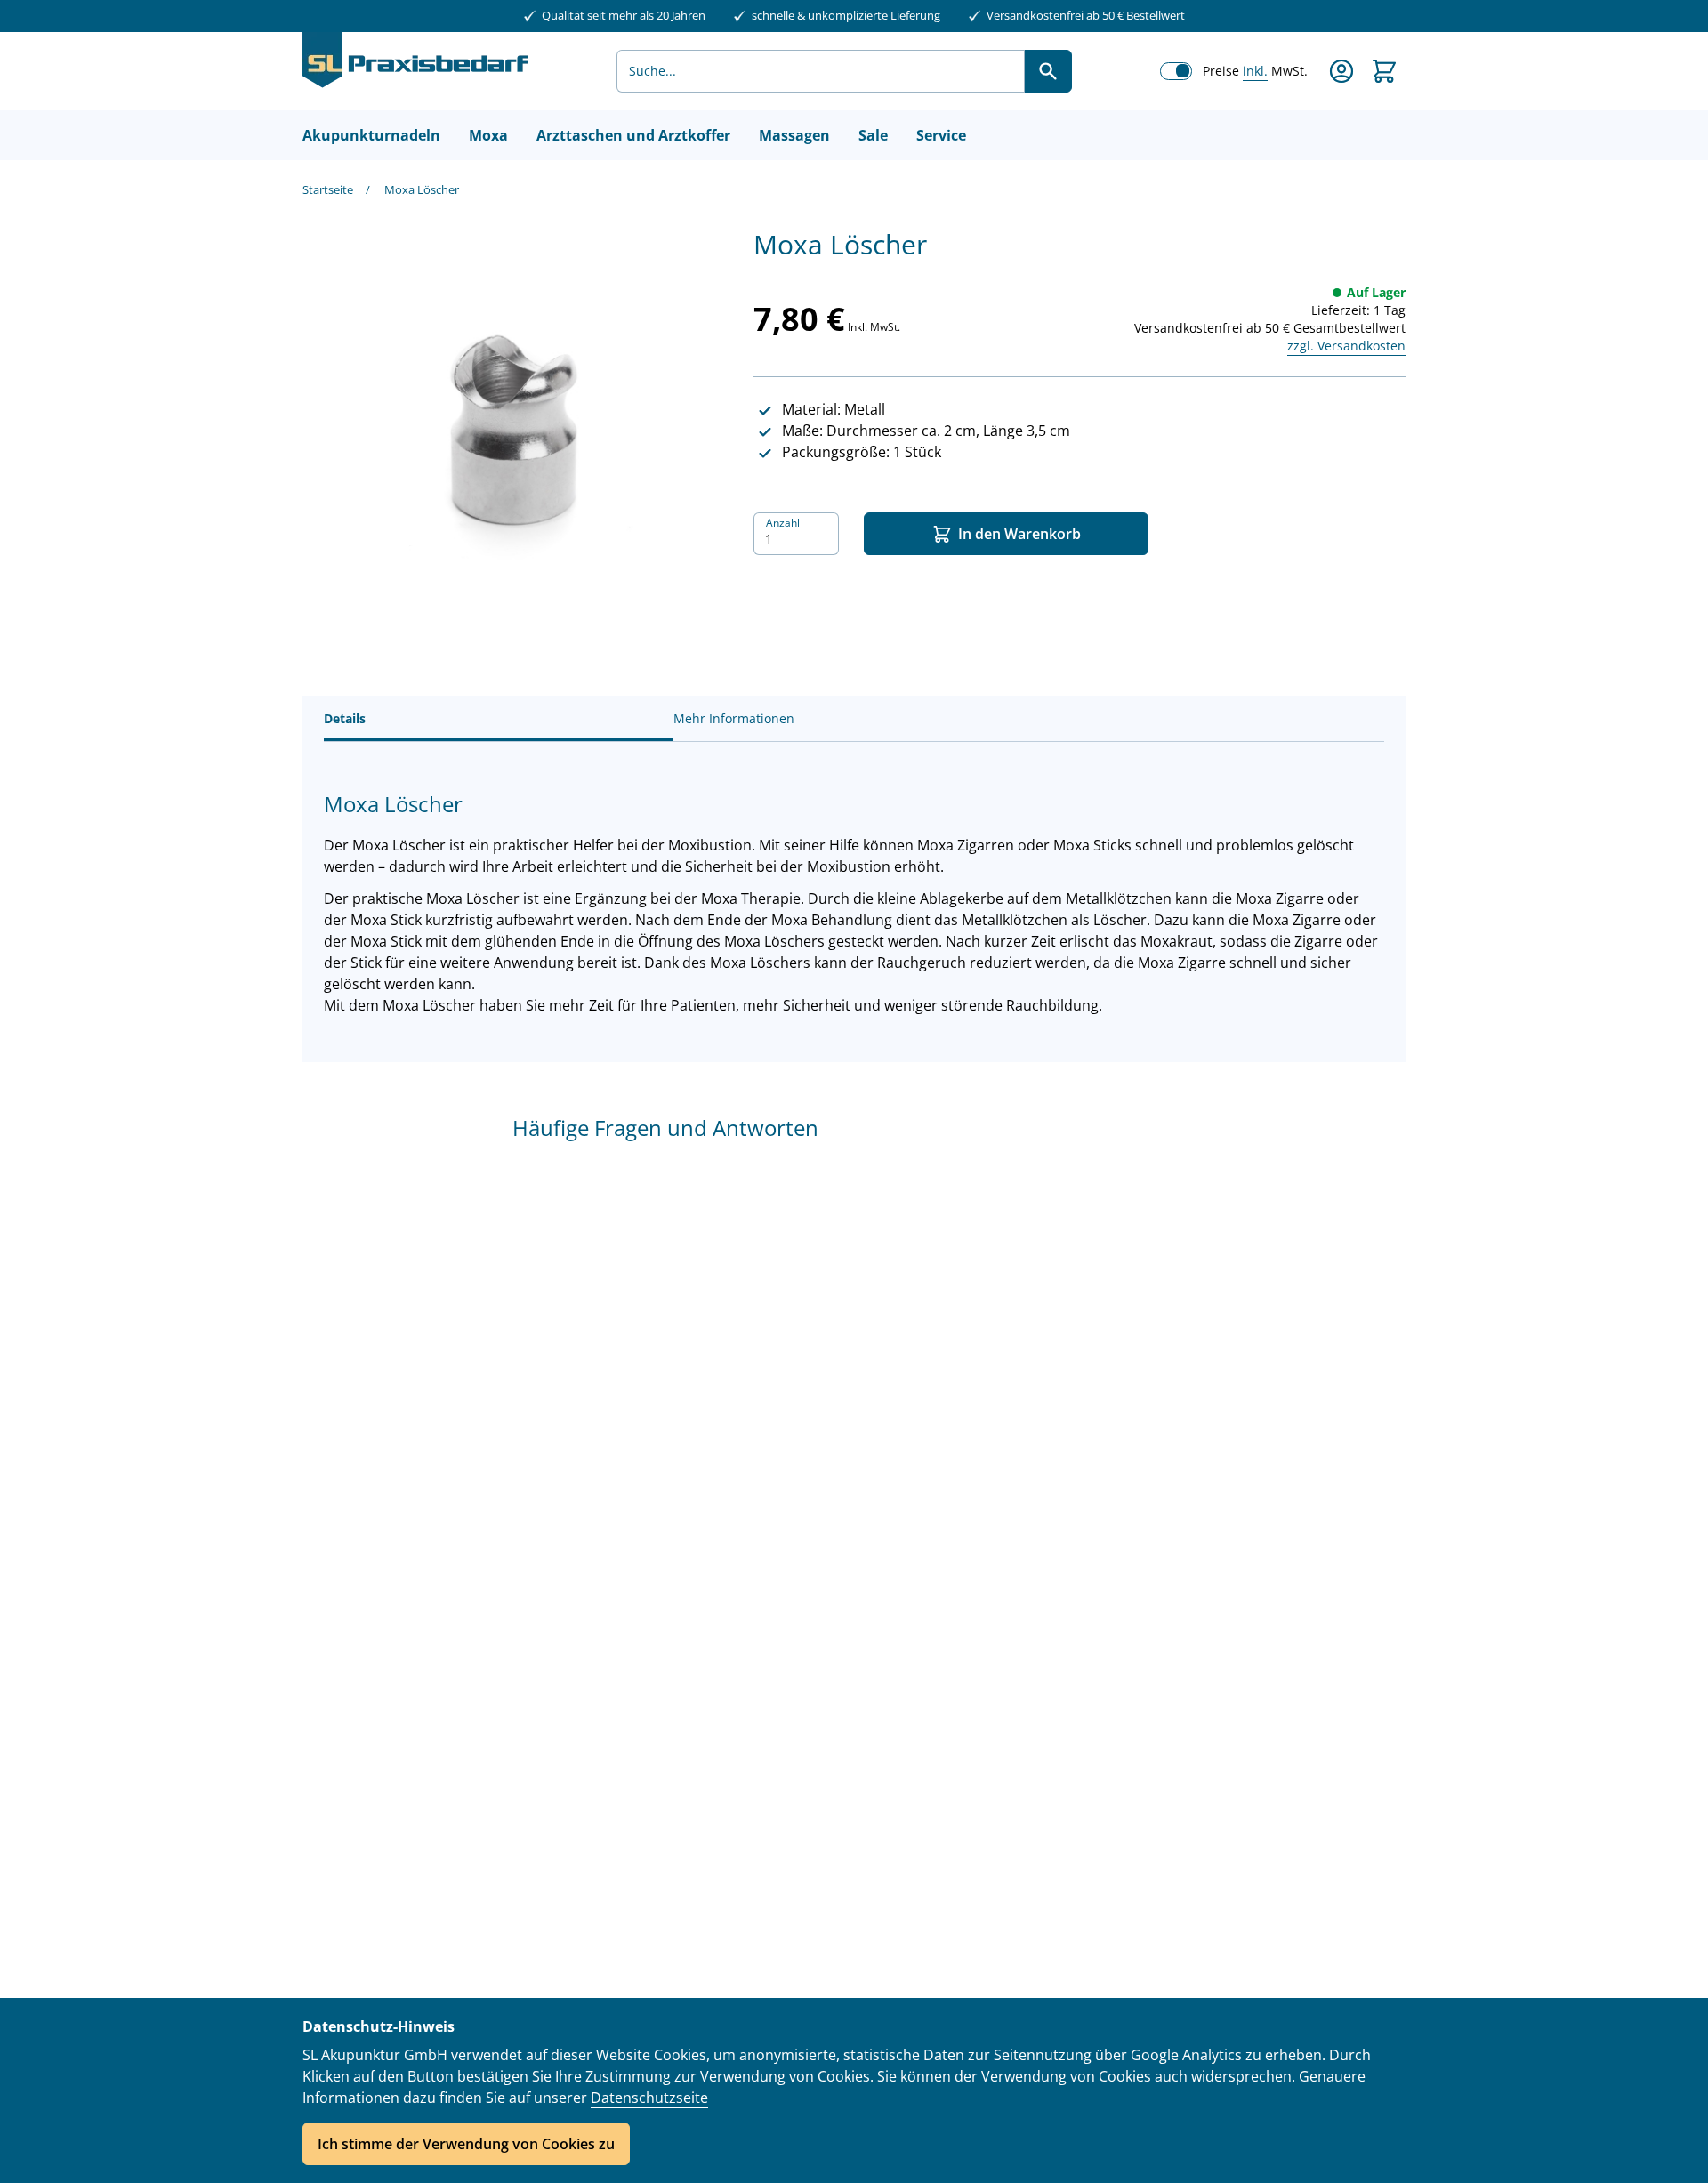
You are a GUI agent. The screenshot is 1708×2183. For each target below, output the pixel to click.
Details (345, 718)
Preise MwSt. (1255, 71)
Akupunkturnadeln (371, 135)
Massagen (794, 135)
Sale (873, 135)
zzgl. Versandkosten (1346, 346)
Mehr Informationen (734, 718)
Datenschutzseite (649, 2098)
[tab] (499, 718)
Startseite (328, 189)
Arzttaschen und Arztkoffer (633, 135)
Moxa (488, 135)
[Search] (1048, 71)
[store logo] (415, 71)
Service (941, 135)
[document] (854, 2090)
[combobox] (821, 71)
